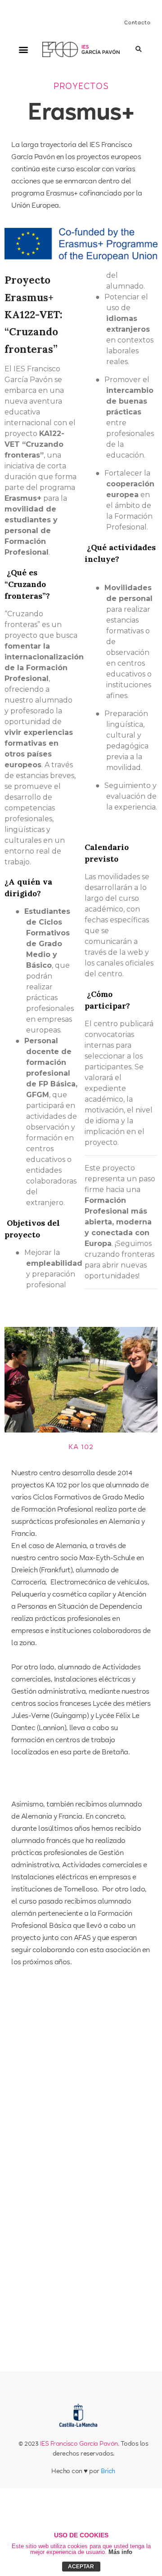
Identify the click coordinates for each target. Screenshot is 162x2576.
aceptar (81, 2567)
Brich (108, 2472)
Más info (120, 2552)
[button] (24, 50)
